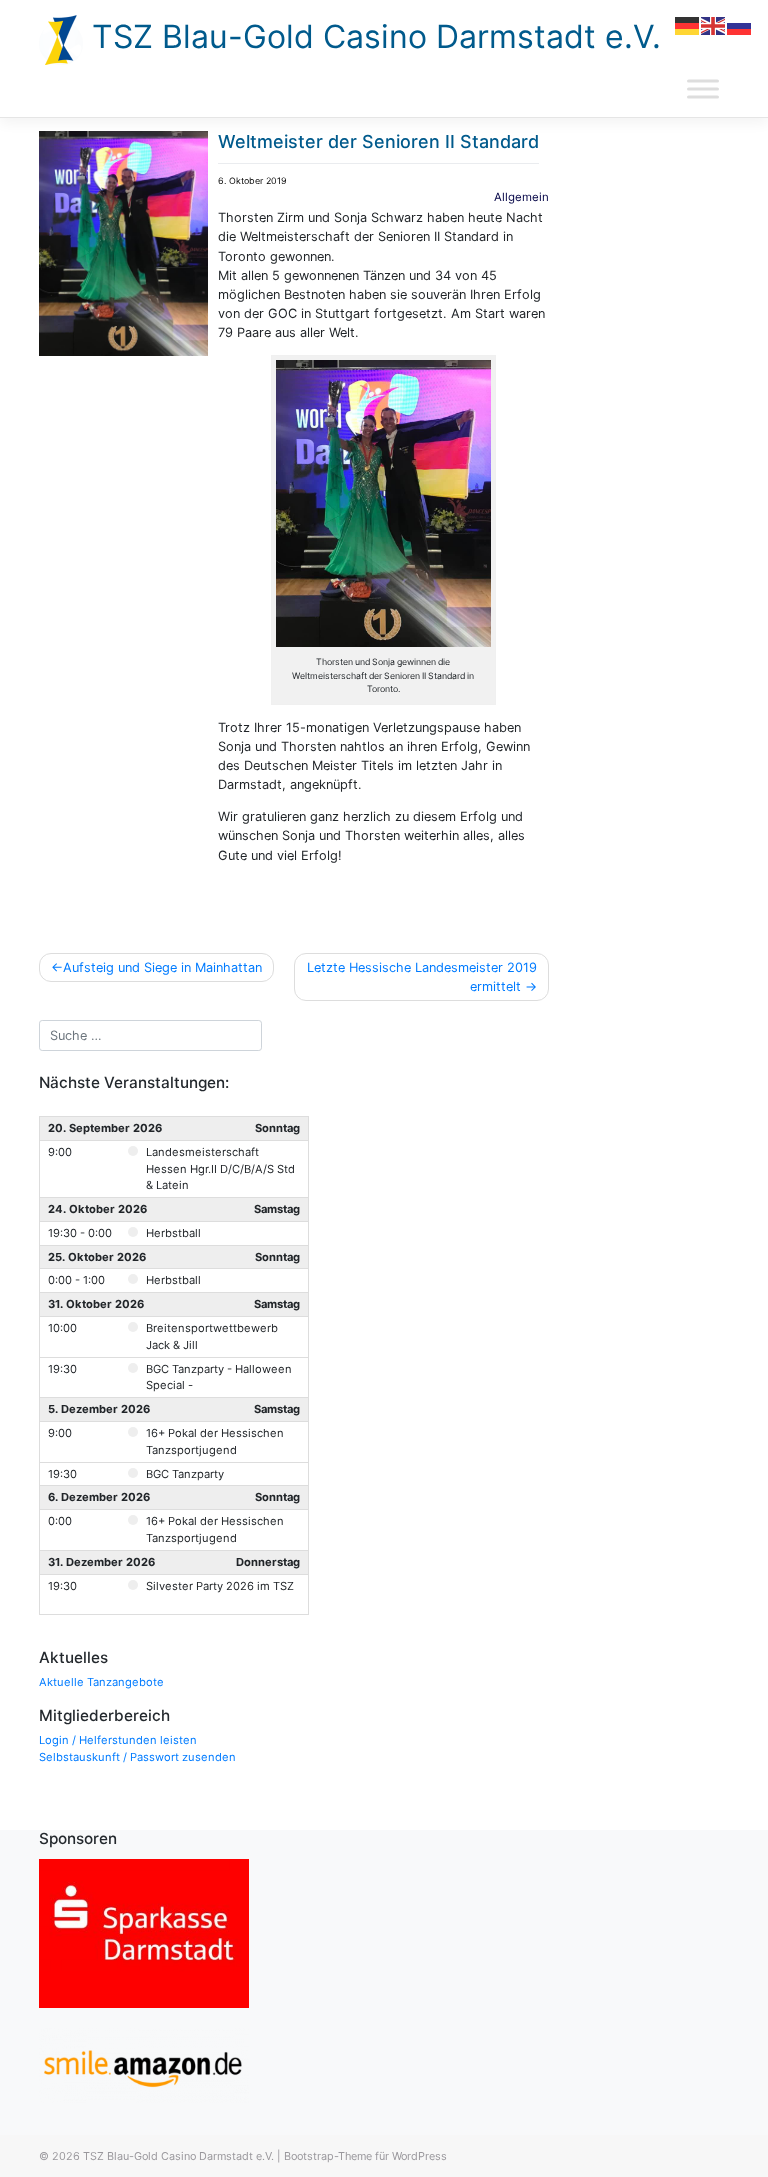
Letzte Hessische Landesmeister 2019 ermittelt (422, 977)
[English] (714, 24)
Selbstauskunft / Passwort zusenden (137, 1757)
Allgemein (521, 197)
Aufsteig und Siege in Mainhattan (162, 967)
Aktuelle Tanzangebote (101, 1682)
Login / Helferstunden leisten (118, 1740)
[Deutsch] (688, 24)
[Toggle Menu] (703, 88)
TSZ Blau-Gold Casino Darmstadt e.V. (372, 36)
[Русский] (740, 24)
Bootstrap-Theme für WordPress (365, 2156)
